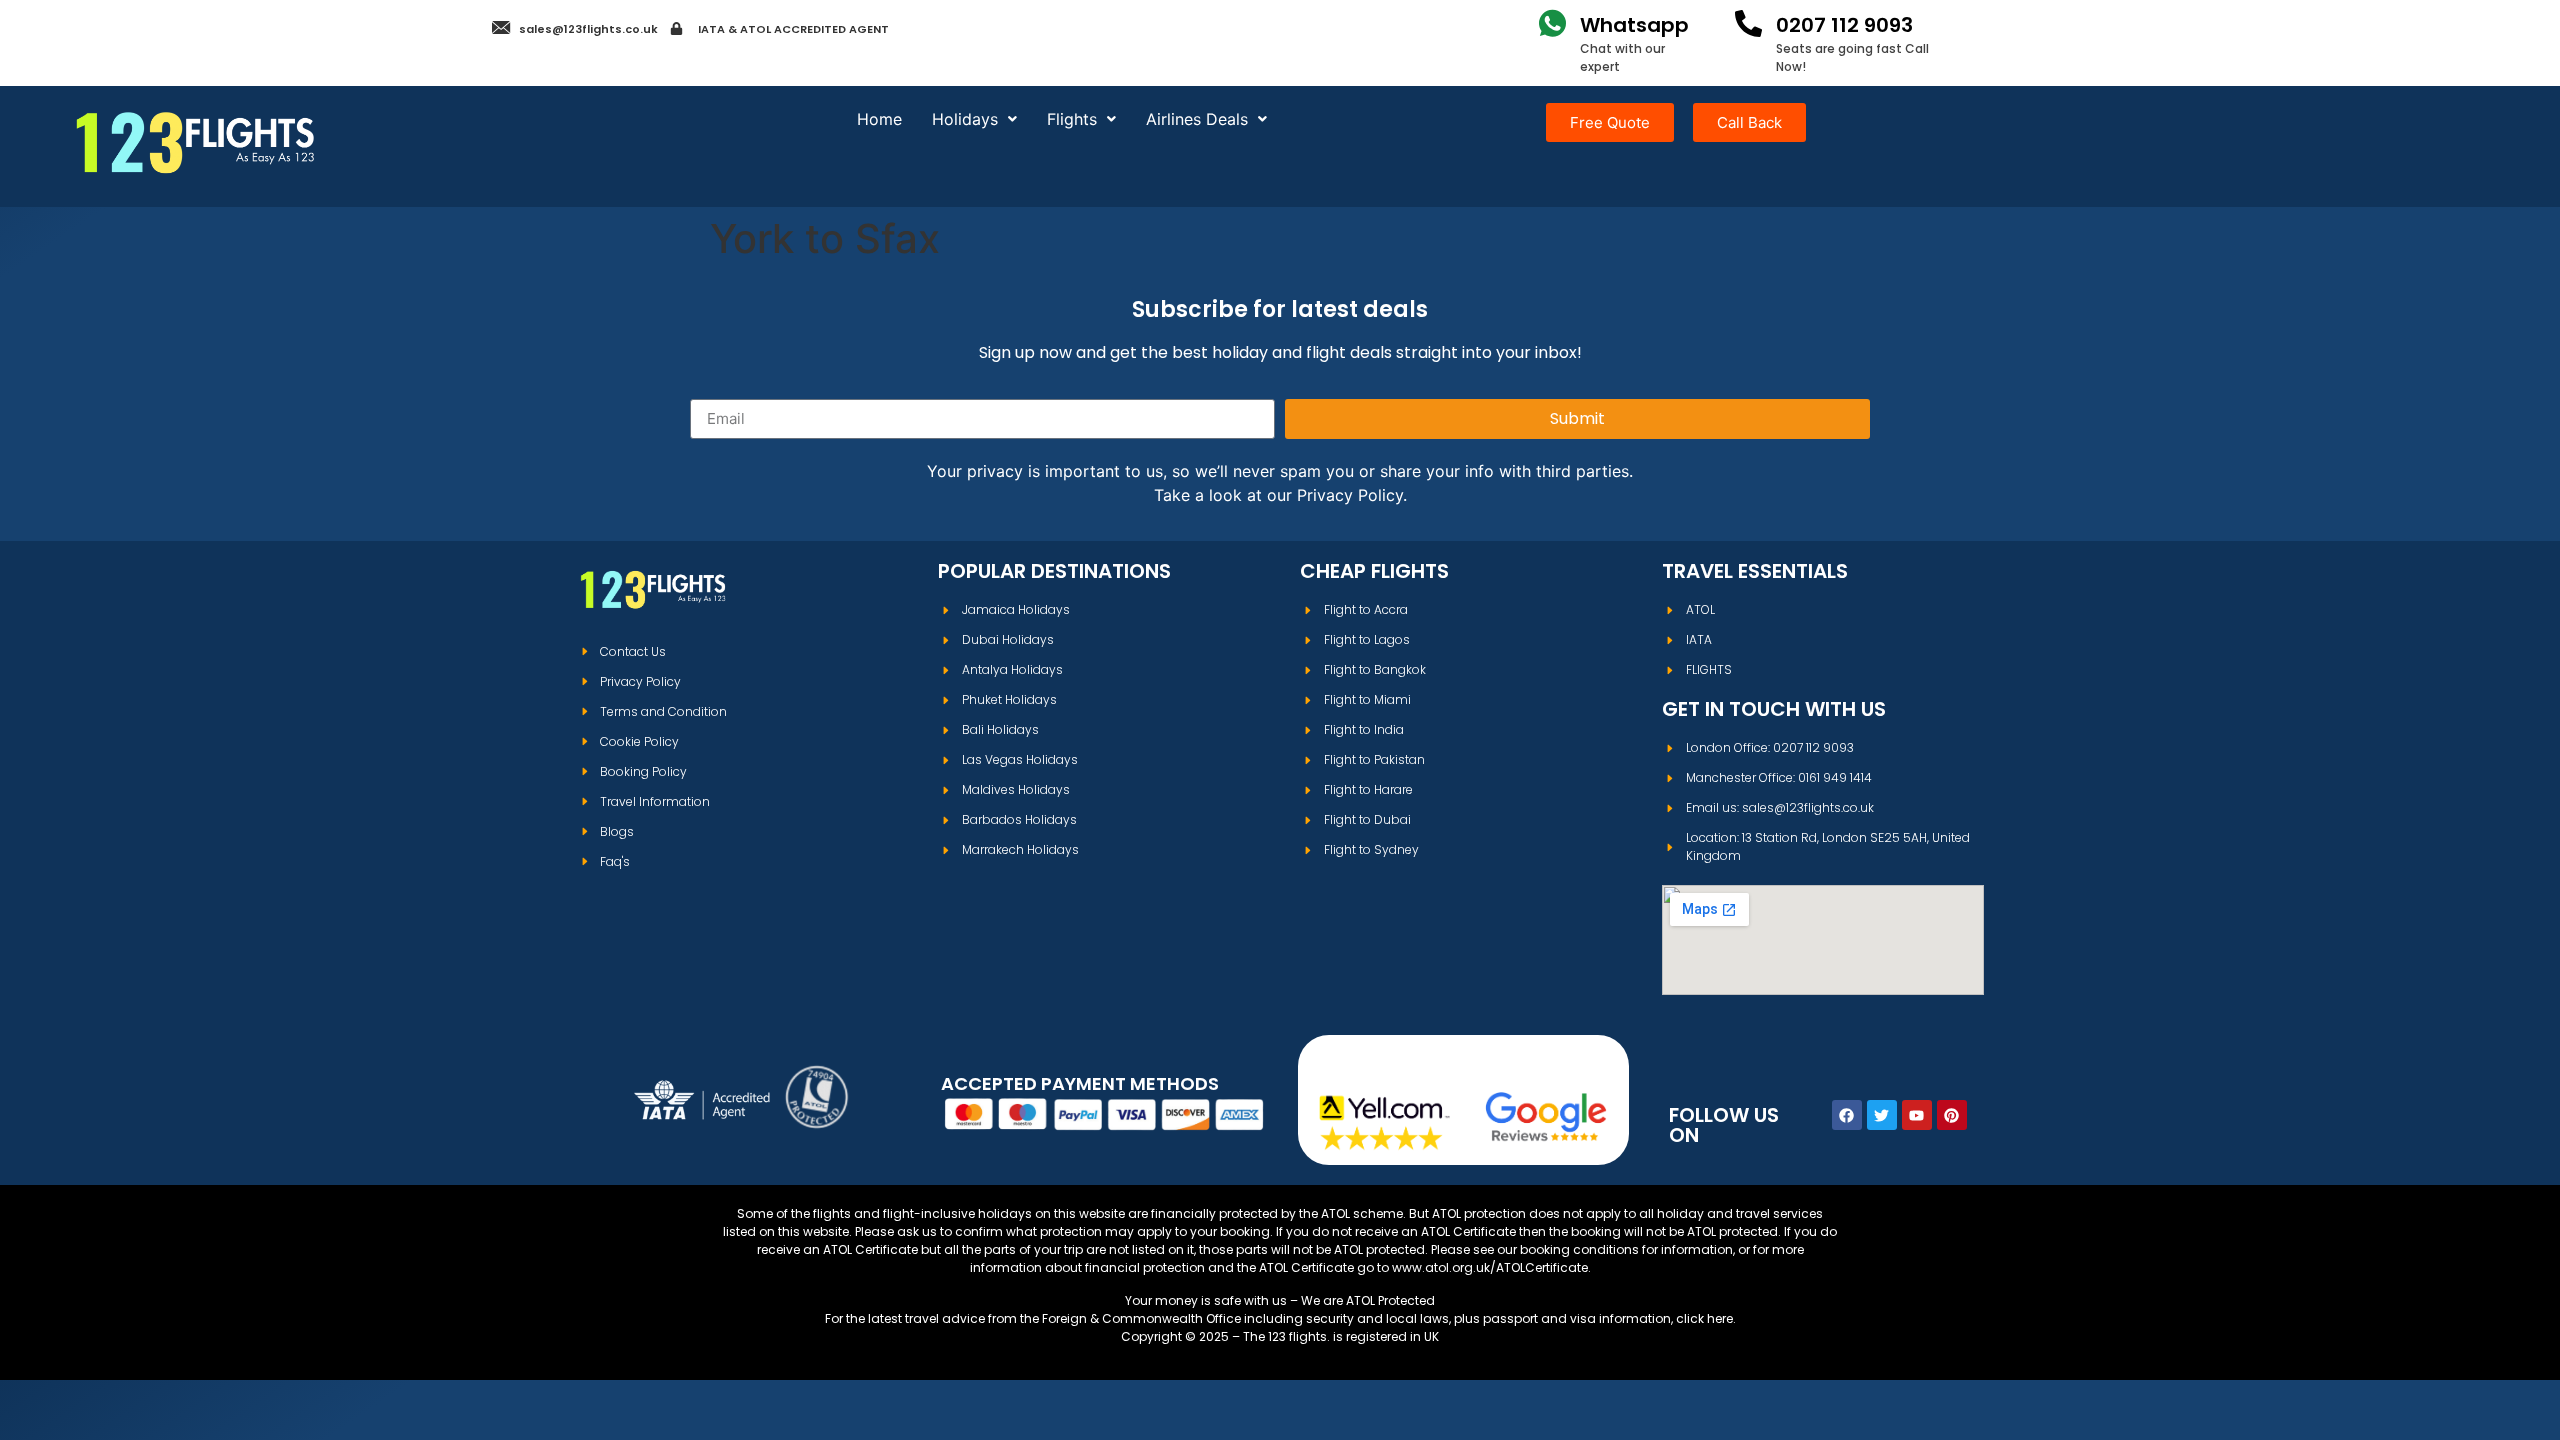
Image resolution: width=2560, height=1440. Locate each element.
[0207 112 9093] (1748, 23)
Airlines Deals (1197, 119)
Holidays (965, 119)
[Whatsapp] (1552, 23)
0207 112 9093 (1844, 25)
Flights (1072, 119)
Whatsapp (1634, 25)
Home (879, 119)
